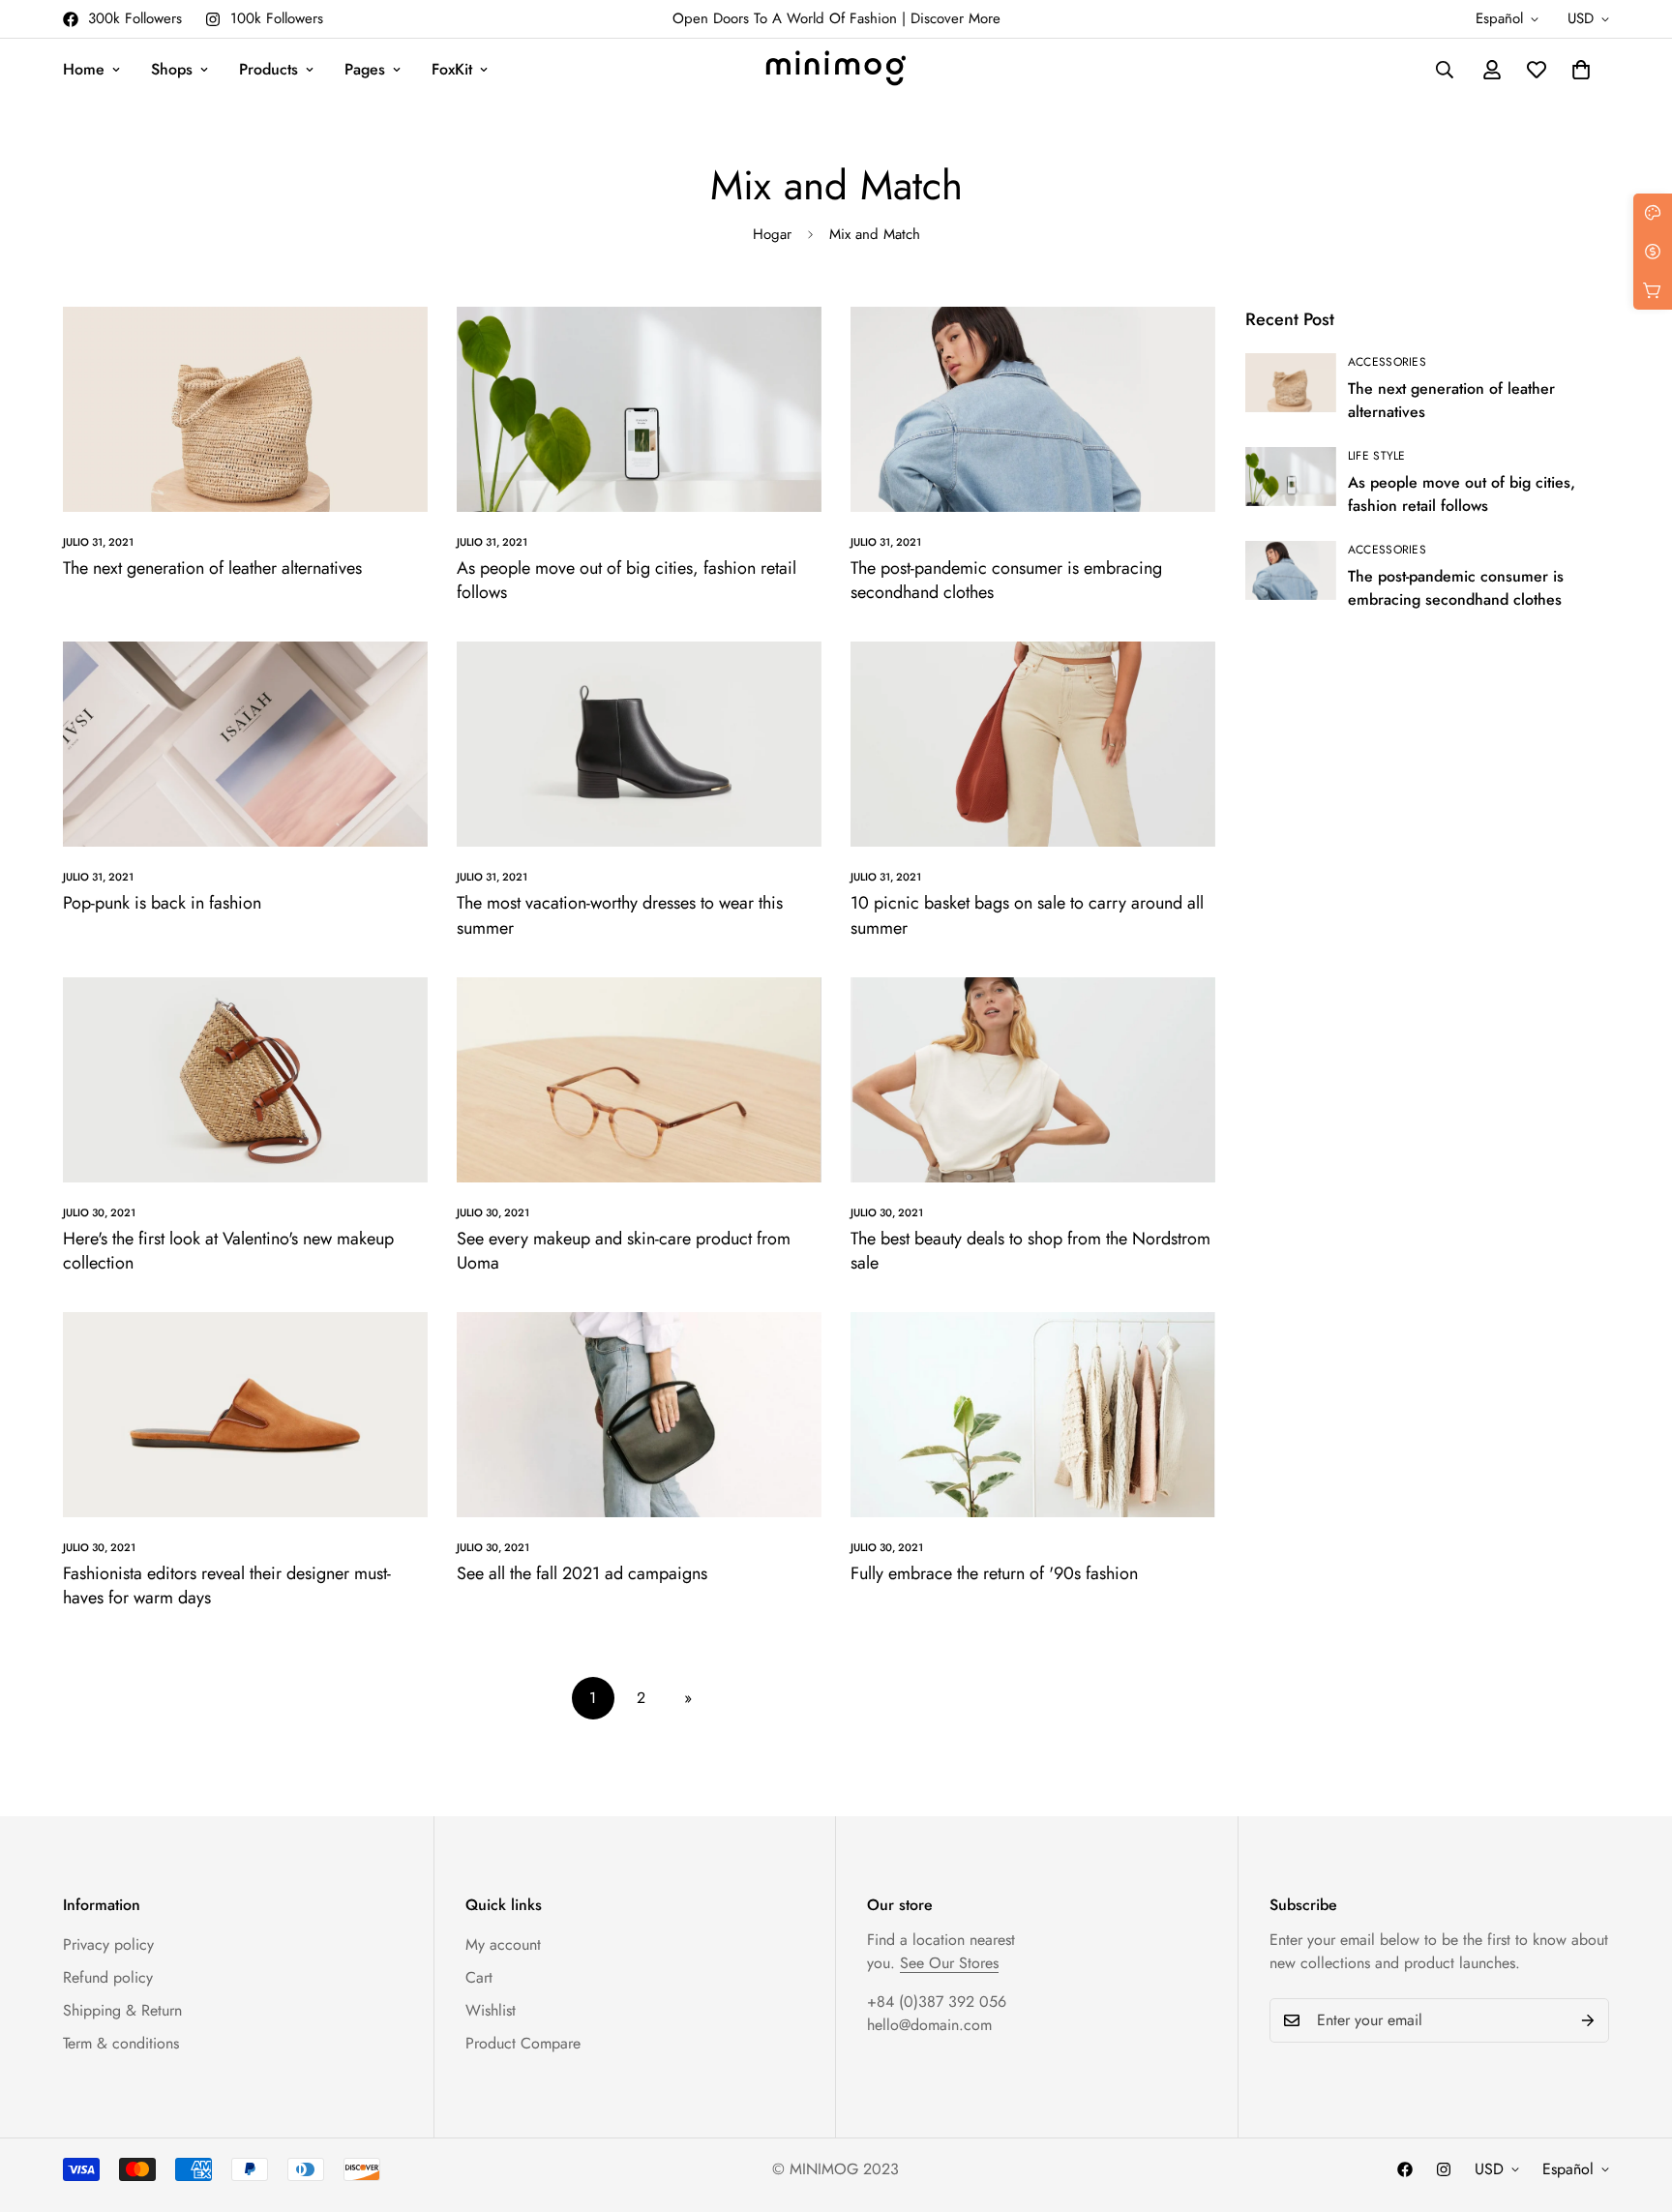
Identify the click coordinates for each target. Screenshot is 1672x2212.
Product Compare (523, 2043)
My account (503, 1944)
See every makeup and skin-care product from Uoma (624, 1251)
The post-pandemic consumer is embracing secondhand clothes (1006, 580)
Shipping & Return (122, 2010)
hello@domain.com (929, 2025)
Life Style (1377, 456)
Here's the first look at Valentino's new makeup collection (228, 1251)
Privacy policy (108, 1944)
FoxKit (452, 69)
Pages (365, 69)
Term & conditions (121, 2043)
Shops (172, 69)
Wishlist (491, 2010)
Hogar (772, 234)
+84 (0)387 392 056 (937, 2002)
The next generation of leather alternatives (212, 568)
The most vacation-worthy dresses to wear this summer (620, 915)
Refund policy (108, 1977)
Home (84, 69)
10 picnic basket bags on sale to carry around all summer (1027, 915)
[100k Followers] (1444, 2169)
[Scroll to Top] (1634, 2107)
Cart (479, 1977)
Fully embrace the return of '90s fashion (994, 1573)
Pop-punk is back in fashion (162, 903)
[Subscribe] (1588, 2020)
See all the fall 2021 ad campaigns (582, 1573)
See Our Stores (949, 1963)
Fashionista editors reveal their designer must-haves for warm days (227, 1585)
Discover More (955, 18)
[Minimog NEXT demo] (836, 70)
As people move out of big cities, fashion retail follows (627, 580)
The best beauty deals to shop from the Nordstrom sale (1030, 1251)
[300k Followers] (1405, 2169)
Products (269, 69)
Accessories (1387, 362)
